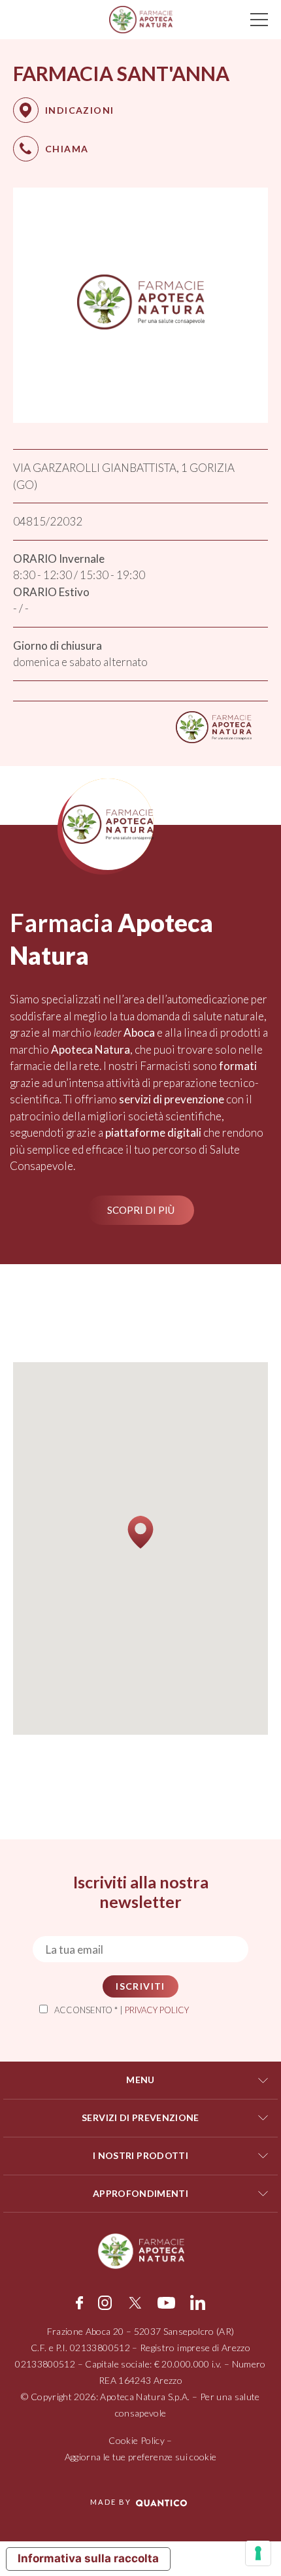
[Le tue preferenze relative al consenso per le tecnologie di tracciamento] (258, 2553)
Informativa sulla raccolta (88, 2558)
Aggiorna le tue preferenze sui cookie (141, 2457)
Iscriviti (140, 1986)
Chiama (67, 149)
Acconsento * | (122, 2010)
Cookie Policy (137, 2440)
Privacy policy (157, 2010)
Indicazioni (79, 110)
